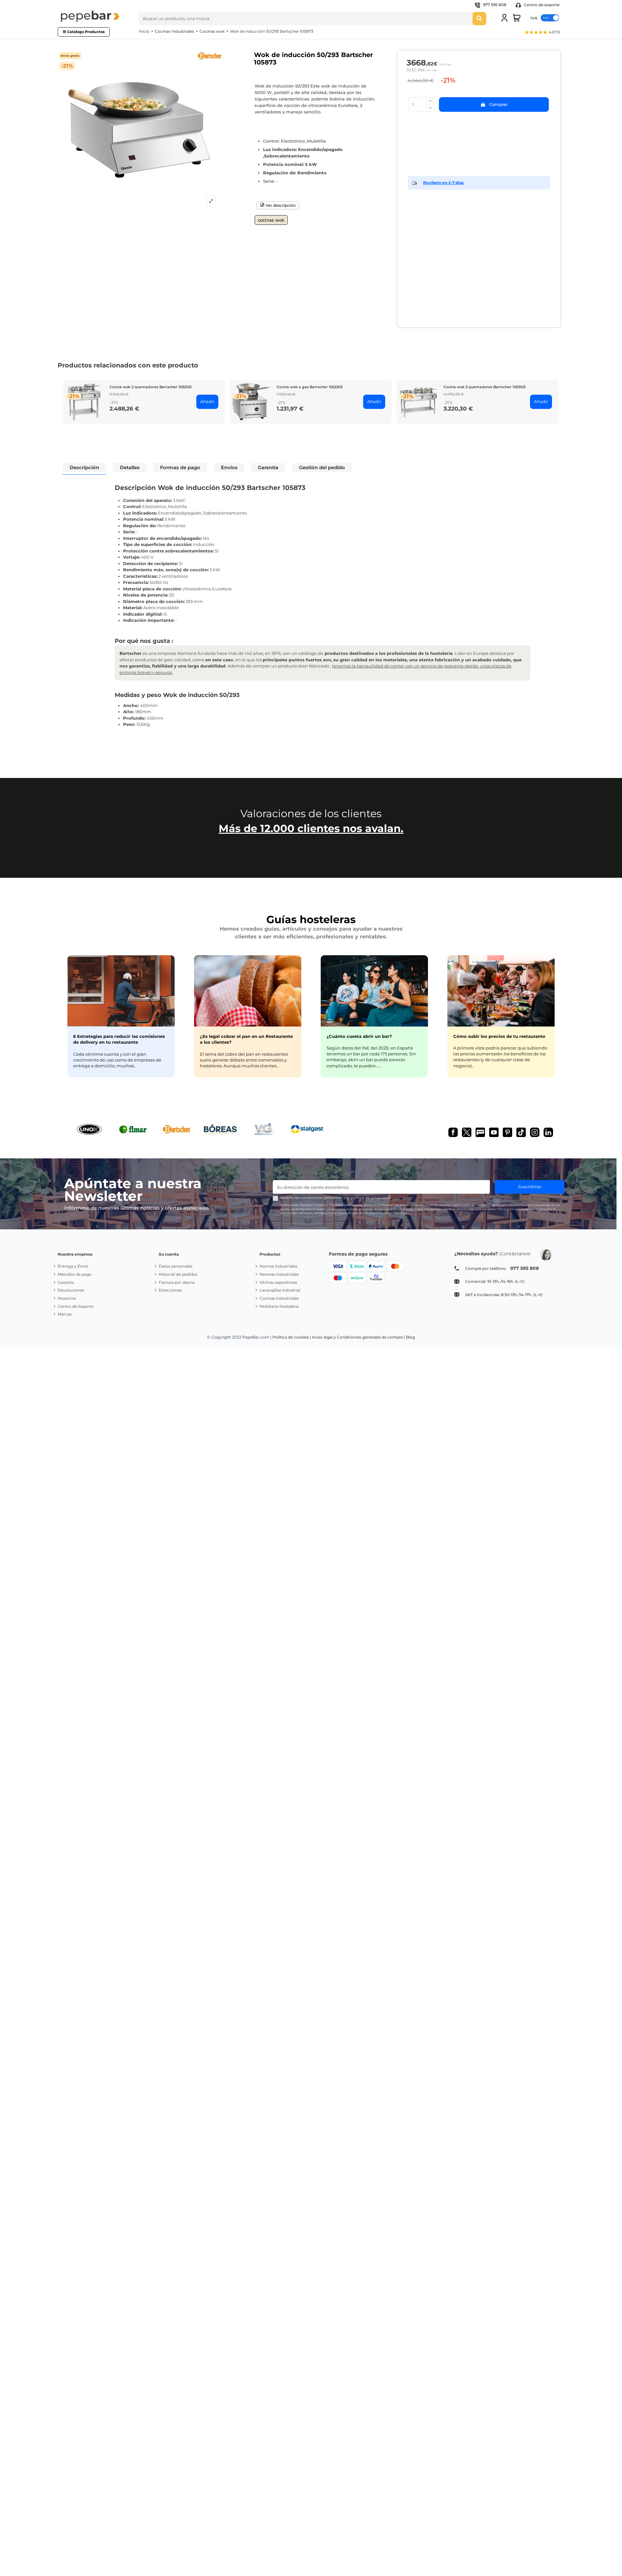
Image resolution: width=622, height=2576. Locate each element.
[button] (542, 33)
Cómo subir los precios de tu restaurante (499, 1036)
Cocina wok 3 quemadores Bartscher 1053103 (484, 387)
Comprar (498, 104)
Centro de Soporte (76, 1306)
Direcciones (170, 1290)
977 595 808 (495, 5)
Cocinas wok (271, 220)
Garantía (66, 1282)
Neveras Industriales (279, 1274)
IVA (534, 18)
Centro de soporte (541, 5)
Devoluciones (71, 1290)
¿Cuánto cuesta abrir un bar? (359, 1036)
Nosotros (67, 1298)
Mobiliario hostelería (279, 1306)
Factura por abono (177, 1282)
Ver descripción (280, 205)
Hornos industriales (278, 1266)
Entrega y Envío (73, 1266)
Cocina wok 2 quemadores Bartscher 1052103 (150, 387)
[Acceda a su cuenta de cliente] (504, 18)
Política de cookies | (292, 1337)
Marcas (65, 1314)
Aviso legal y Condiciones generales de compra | (358, 1337)
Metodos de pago (75, 1274)
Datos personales (176, 1266)
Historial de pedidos (178, 1274)
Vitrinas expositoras (278, 1282)
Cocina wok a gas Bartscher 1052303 (310, 387)
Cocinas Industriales (279, 1298)
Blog (410, 1337)
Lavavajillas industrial (280, 1290)
